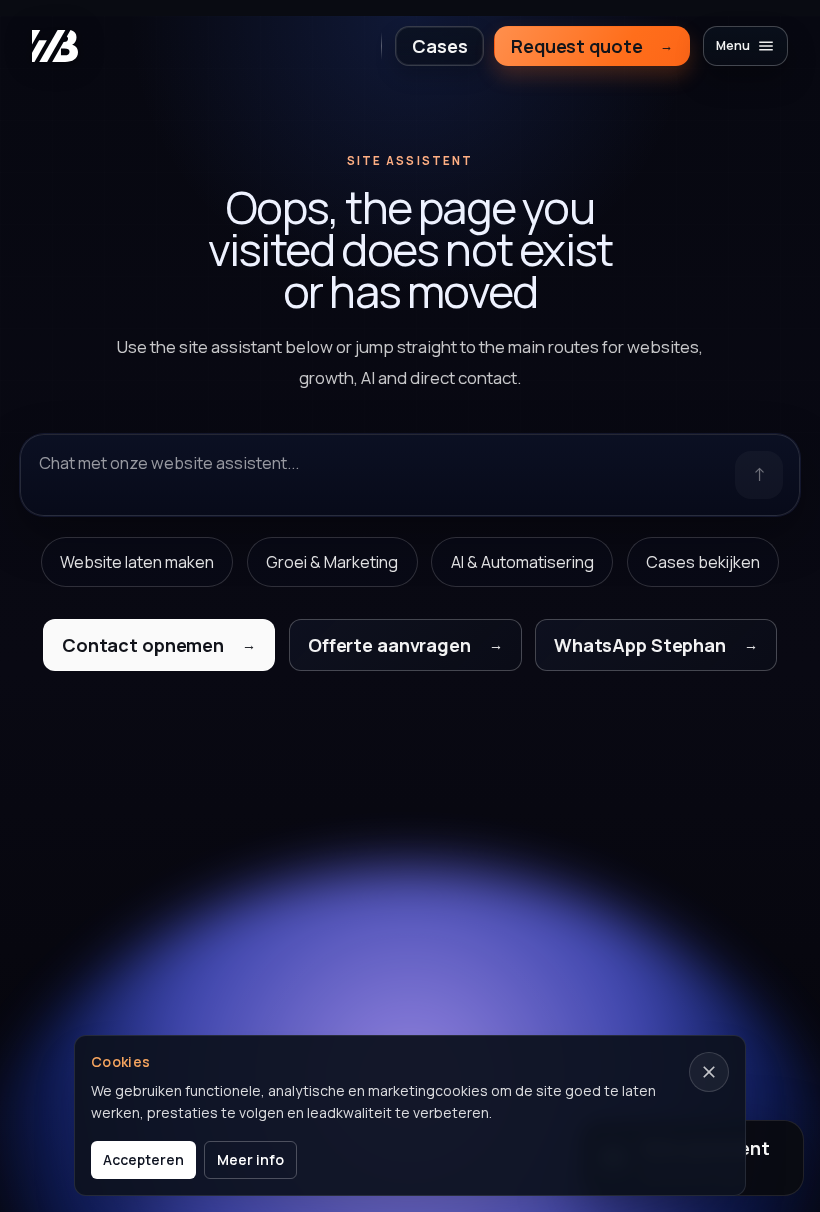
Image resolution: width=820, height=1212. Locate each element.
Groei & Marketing (332, 562)
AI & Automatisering (522, 562)
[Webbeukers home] (55, 46)
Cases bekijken (703, 562)
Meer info (250, 1159)
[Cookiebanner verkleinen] (709, 1072)
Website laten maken (137, 562)
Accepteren (143, 1159)
